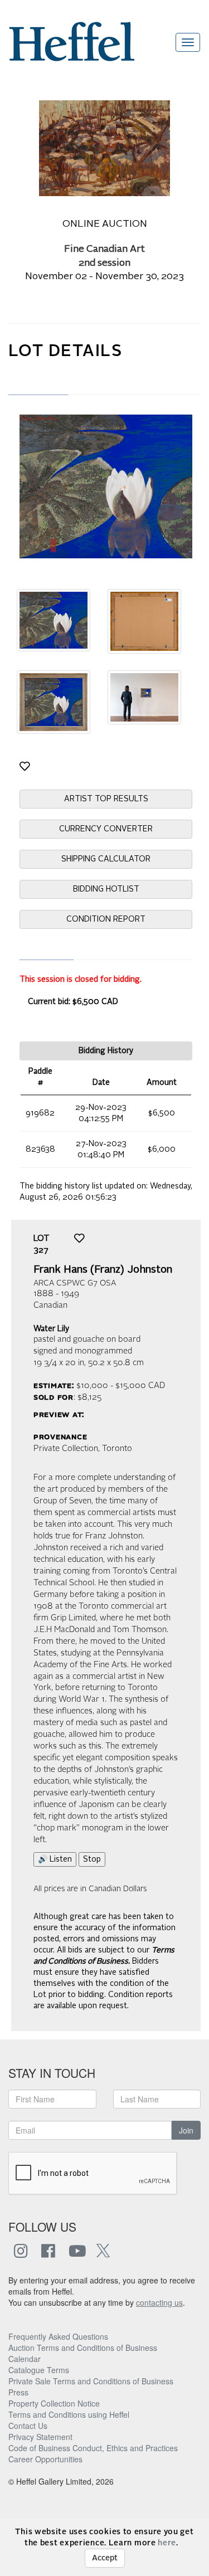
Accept (105, 2558)
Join (186, 2130)
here (167, 2543)
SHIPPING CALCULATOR (106, 859)
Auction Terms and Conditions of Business (83, 2348)
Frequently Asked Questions (58, 2336)
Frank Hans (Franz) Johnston (103, 1270)
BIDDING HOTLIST (106, 889)
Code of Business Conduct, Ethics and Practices (93, 2448)
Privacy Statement (40, 2437)
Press (18, 2392)
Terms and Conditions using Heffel (69, 2414)
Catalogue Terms (39, 2370)
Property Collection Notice (54, 2403)
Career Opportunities (45, 2459)
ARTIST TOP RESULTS (106, 799)
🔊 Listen (55, 1859)
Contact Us (28, 2426)
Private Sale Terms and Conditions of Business (91, 2381)
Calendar (25, 2359)
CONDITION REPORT (106, 919)
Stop (92, 1859)
